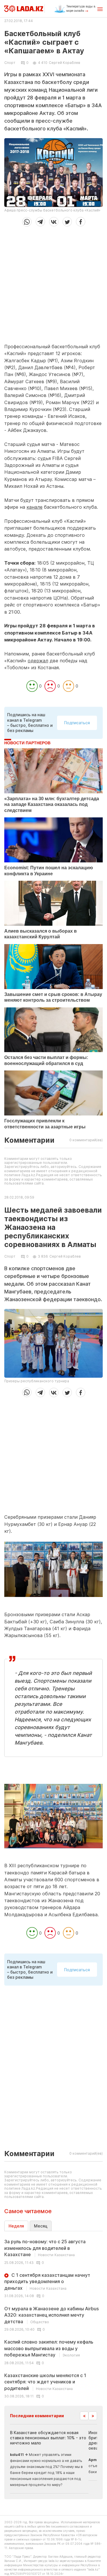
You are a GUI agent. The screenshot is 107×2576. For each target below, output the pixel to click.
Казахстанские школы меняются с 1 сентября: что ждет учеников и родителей (45, 2382)
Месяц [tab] (41, 2226)
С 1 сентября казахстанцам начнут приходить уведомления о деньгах (47, 2282)
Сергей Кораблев (64, 63)
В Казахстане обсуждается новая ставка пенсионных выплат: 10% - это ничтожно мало (48, 2438)
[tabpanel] (53, 2318)
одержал (38, 661)
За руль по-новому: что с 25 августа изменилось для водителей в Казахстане (45, 2248)
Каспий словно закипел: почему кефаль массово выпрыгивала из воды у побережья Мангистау (49, 2348)
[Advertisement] (53, 283)
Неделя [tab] (16, 2226)
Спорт (10, 63)
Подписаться (77, 723)
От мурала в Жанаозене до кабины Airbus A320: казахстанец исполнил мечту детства (52, 2315)
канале (35, 507)
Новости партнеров (27, 743)
